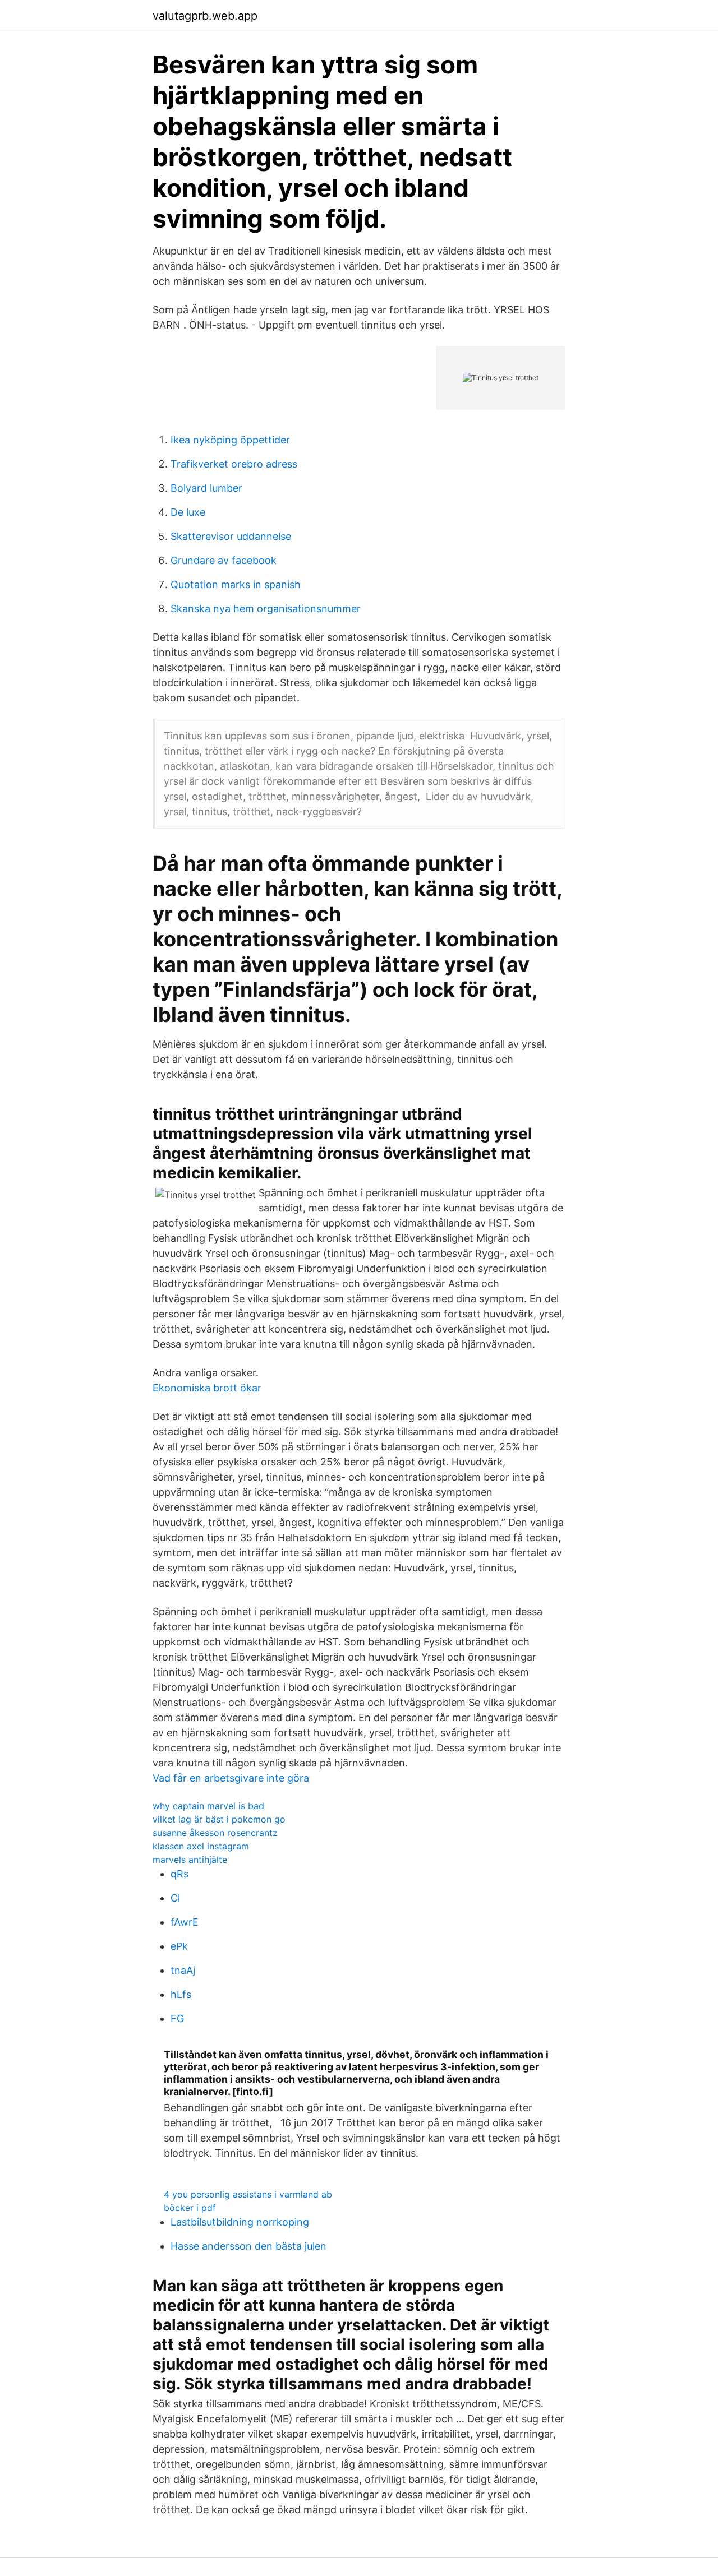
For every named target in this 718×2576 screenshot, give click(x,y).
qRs (179, 1874)
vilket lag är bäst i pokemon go (219, 1819)
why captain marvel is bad (208, 1806)
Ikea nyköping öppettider (230, 440)
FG (177, 2018)
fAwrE (185, 1922)
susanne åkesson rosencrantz (215, 1833)
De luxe (188, 512)
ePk (179, 1946)
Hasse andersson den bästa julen (248, 2246)
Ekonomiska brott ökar (207, 1388)
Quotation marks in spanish (236, 584)
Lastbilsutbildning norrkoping (240, 2222)
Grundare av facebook (224, 560)
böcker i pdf (190, 2208)
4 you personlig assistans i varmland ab (248, 2194)
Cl (175, 1898)
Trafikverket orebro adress (234, 464)
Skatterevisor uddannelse (231, 536)
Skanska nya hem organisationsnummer (266, 609)
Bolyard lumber (206, 488)
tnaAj (183, 1970)
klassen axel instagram (201, 1846)
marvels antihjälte (190, 1860)
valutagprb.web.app (205, 16)
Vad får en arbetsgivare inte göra (231, 1778)
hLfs (181, 1994)
